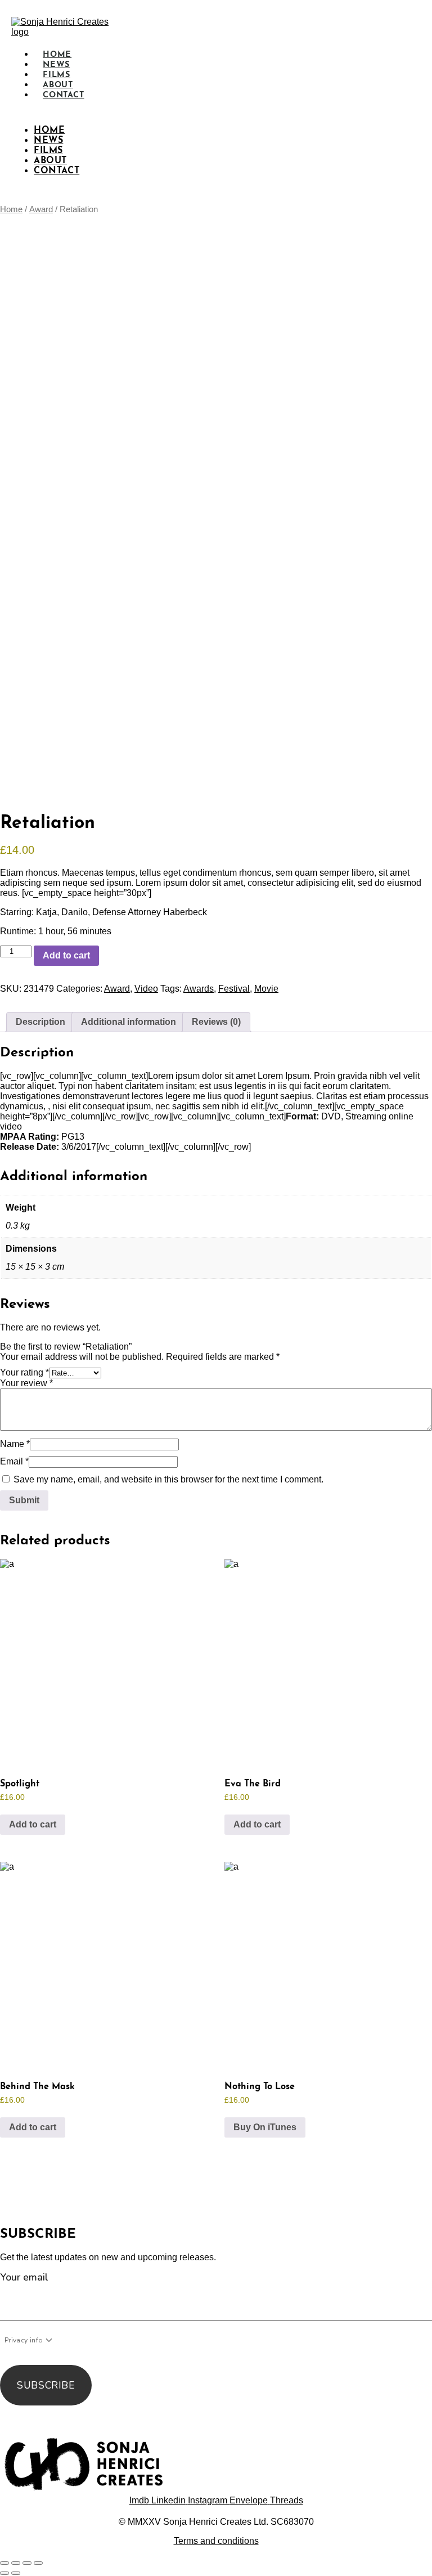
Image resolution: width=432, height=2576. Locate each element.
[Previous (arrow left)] (4, 2573)
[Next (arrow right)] (16, 2573)
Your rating (24, 1372)
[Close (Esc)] (38, 2563)
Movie (266, 989)
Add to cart (66, 955)
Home (49, 131)
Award (41, 209)
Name (15, 1444)
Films (48, 151)
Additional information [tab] (129, 1022)
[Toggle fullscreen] (16, 2563)
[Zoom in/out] (4, 2563)
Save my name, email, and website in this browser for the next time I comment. (168, 1479)
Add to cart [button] (33, 1824)
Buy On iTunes (265, 2127)
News (48, 141)
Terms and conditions (216, 2541)
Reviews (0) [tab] (216, 1022)
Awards (199, 989)
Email (14, 1461)
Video (146, 989)
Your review (26, 1383)
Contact (64, 95)
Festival (234, 989)
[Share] (27, 2563)
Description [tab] (40, 1022)
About (50, 161)
